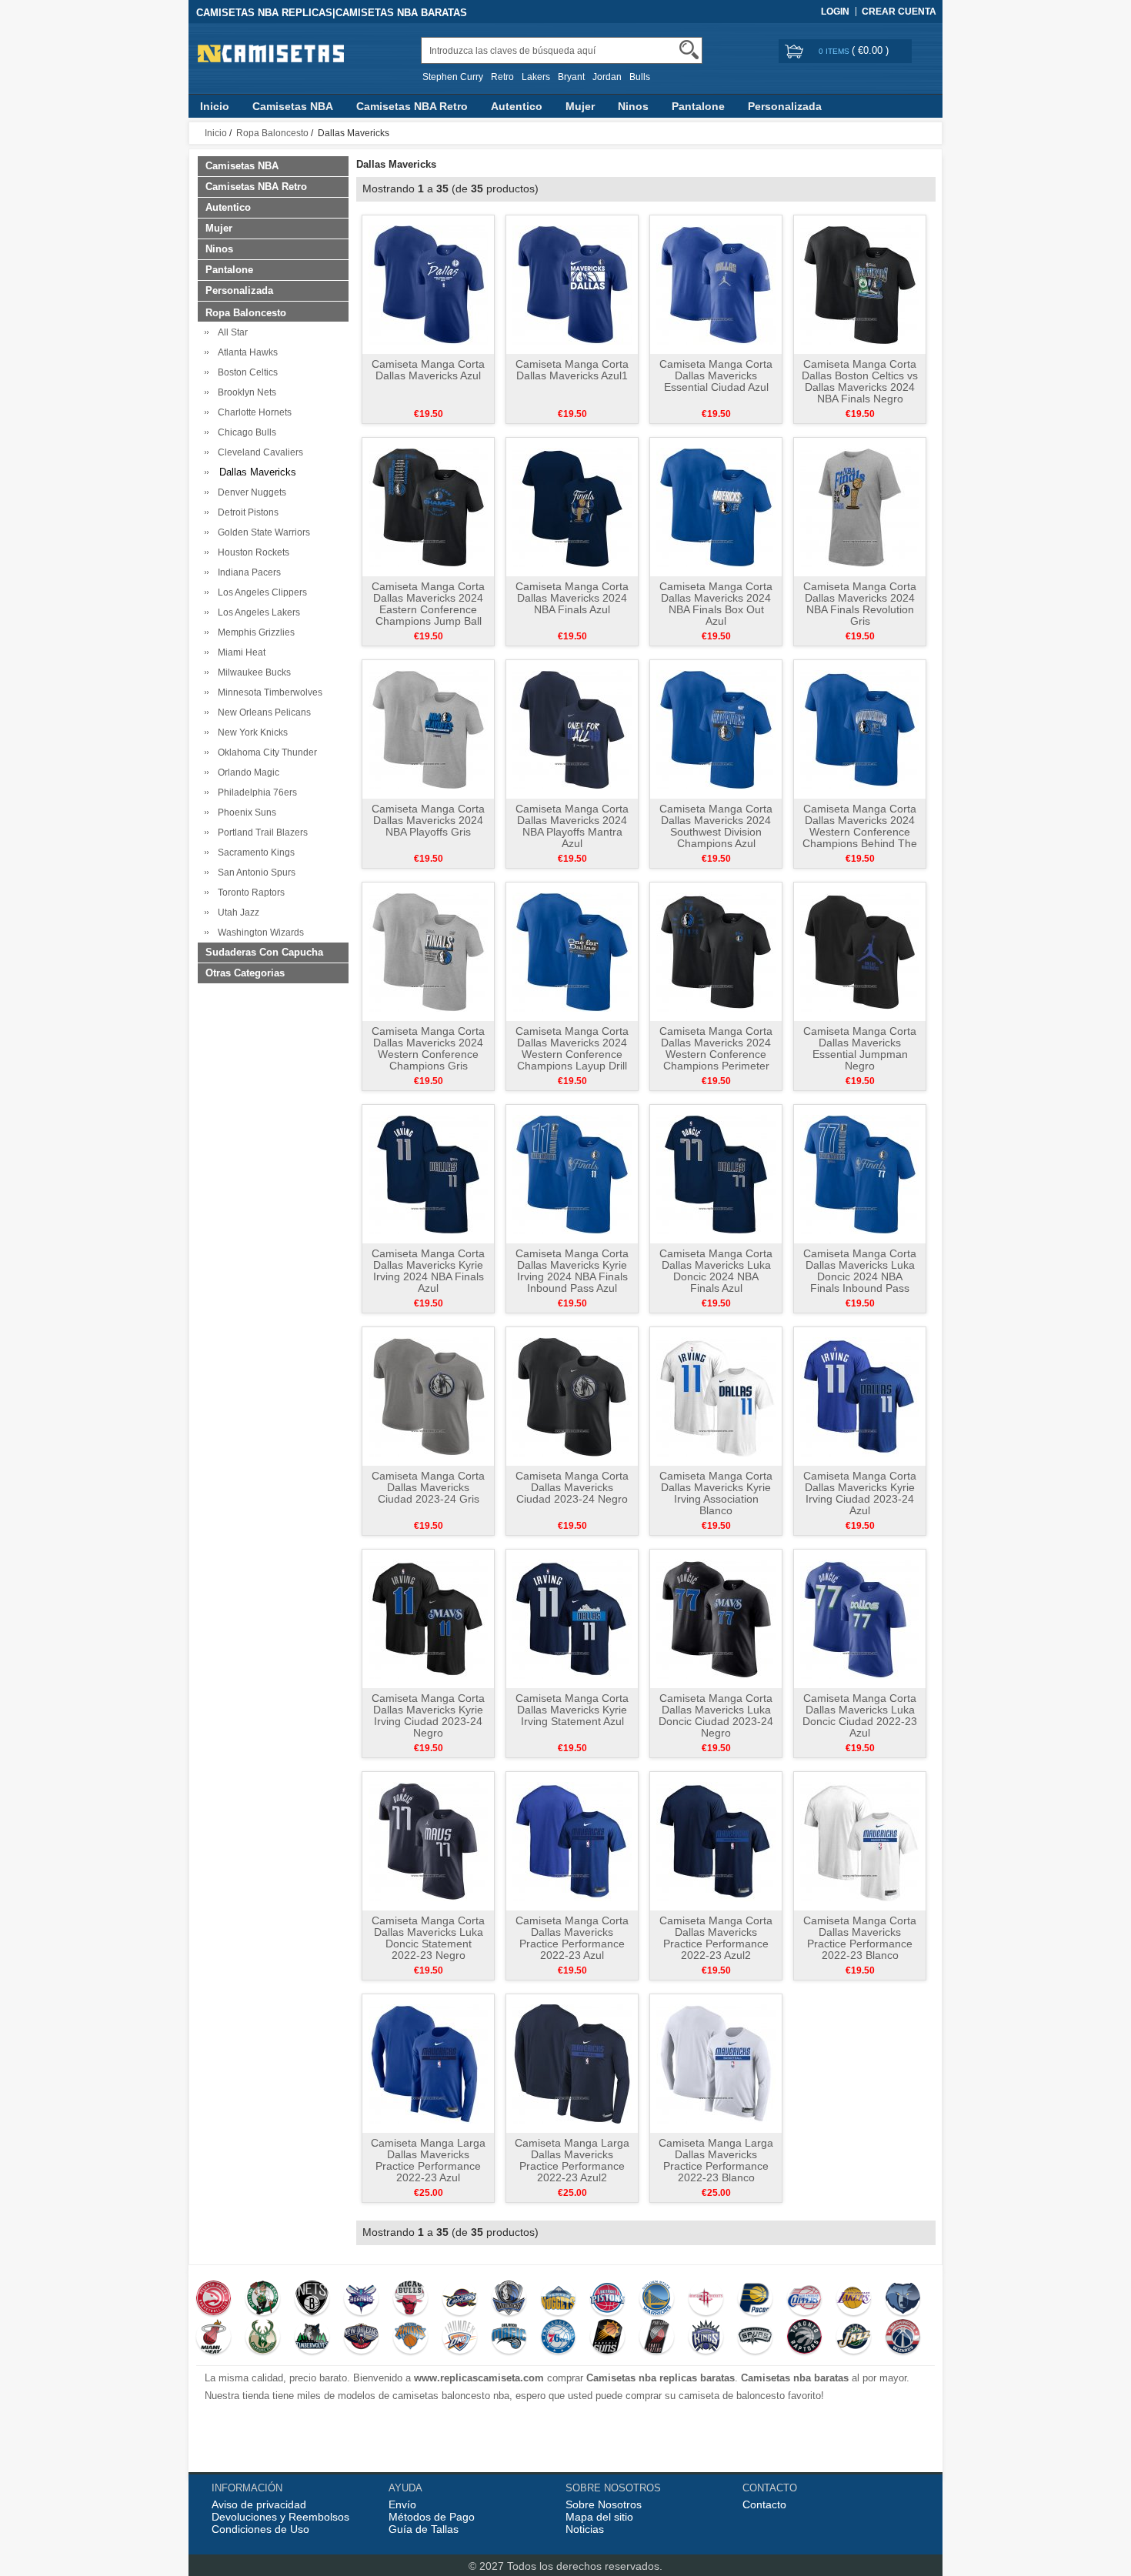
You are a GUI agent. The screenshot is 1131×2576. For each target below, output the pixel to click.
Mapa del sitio (599, 2517)
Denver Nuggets (250, 492)
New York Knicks (250, 732)
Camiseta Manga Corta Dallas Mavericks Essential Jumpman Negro (860, 1048)
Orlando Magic (246, 772)
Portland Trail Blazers (260, 833)
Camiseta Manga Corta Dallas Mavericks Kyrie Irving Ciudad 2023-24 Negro (428, 1715)
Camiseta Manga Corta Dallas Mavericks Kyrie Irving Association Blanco (716, 1493)
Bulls (640, 77)
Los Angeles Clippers (260, 592)
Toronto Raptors (249, 893)
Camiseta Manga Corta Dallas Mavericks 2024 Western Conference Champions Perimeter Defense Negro (716, 1054)
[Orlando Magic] (509, 2338)
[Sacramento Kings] (706, 2338)
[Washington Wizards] (903, 2338)
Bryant (571, 77)
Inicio (215, 106)
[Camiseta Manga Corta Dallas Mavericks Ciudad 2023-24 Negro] (572, 1396)
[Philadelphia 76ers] (558, 2338)
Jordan (607, 77)
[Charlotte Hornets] (361, 2300)
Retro (502, 77)
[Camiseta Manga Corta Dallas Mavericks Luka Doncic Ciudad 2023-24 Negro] (716, 1618)
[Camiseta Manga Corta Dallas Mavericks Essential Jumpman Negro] (860, 951)
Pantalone (698, 106)
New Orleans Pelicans (262, 712)
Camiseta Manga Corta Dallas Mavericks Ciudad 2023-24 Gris (428, 1487)
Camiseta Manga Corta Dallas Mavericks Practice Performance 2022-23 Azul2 (716, 1938)
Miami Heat (239, 652)
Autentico (517, 106)
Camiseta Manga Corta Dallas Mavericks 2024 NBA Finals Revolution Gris (860, 604)
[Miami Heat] (214, 2338)
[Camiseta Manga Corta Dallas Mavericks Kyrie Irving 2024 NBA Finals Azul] (428, 1173)
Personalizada (785, 106)
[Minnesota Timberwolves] (312, 2338)
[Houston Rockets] (706, 2300)
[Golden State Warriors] (657, 2300)
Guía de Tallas (424, 2529)
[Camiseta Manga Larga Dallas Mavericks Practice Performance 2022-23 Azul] (428, 2063)
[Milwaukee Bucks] (263, 2338)
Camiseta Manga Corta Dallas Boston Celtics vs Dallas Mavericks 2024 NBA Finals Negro (860, 381)
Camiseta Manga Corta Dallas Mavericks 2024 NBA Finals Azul (572, 598)
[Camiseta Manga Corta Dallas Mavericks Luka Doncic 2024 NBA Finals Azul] (716, 1173)
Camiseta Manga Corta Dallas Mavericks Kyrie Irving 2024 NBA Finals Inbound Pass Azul (572, 1271)
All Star (230, 332)
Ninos (633, 106)
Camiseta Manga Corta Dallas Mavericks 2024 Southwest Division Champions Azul (716, 826)
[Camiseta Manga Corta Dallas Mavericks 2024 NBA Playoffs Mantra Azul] (572, 729)
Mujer (580, 106)
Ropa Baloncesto (272, 133)
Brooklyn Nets (245, 392)
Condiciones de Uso (260, 2529)
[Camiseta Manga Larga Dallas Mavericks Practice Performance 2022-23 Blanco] (716, 2063)
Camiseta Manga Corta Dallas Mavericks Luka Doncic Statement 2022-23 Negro (428, 1938)
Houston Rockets (251, 552)
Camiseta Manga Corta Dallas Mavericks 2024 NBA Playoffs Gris (428, 820)
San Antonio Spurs (254, 873)
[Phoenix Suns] (607, 2338)
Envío (402, 2504)
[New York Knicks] (410, 2338)
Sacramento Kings (254, 853)
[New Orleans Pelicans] (361, 2338)
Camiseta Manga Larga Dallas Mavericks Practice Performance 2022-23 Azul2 (572, 2160)
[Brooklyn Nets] (312, 2300)
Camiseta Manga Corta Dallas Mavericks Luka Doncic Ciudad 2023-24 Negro (716, 1715)
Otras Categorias (245, 973)
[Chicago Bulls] (410, 2300)
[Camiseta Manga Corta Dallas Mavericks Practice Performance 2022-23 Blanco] (860, 1840)
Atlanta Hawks (245, 352)
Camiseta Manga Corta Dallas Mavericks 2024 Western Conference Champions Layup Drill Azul (572, 1054)
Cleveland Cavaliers (258, 452)
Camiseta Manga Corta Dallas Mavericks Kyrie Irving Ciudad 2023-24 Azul (860, 1493)
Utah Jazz (236, 913)
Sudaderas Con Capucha (264, 952)
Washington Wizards (259, 933)
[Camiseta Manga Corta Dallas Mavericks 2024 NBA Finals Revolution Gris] (860, 506)
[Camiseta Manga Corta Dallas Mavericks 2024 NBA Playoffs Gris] (428, 729)
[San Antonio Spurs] (755, 2338)
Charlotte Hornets (252, 412)
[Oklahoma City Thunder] (460, 2338)
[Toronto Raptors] (804, 2338)
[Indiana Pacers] (755, 2300)
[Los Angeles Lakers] (854, 2300)
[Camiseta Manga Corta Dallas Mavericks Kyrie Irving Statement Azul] (572, 1618)
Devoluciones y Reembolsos (280, 2517)
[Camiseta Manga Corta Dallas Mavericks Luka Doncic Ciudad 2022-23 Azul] (860, 1618)
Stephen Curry (453, 77)
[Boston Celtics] (263, 2300)
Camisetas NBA (293, 106)
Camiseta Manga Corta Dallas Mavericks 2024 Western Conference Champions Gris (428, 1048)
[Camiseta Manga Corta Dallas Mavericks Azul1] (572, 284)
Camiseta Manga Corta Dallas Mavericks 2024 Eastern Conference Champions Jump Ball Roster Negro (428, 609)
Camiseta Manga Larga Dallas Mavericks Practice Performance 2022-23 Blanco (716, 2160)
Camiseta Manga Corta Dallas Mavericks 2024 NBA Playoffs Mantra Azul (572, 826)
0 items (835, 51)
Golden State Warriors (262, 532)
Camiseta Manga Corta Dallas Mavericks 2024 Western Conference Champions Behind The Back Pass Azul (860, 832)
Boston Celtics (245, 372)
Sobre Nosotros (604, 2504)
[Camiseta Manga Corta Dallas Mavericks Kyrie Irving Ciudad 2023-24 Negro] (428, 1618)
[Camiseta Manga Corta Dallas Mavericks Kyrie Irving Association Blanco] (716, 1396)
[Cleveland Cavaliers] (460, 2300)
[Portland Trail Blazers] (657, 2338)
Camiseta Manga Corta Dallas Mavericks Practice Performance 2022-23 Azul (572, 1938)
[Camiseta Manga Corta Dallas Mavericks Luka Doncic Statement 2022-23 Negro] (428, 1840)
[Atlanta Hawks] (214, 2300)
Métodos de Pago (432, 2517)
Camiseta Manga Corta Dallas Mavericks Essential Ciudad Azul (716, 375)
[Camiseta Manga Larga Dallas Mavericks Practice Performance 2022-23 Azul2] (572, 2063)
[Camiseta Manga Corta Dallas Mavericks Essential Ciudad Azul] (716, 284)
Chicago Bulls (245, 432)
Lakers (536, 77)
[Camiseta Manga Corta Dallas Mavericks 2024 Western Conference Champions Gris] (428, 951)
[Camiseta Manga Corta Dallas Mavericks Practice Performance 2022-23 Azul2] (716, 1840)
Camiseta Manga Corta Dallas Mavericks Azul (428, 370)
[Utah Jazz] (854, 2338)
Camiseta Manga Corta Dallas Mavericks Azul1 (572, 370)
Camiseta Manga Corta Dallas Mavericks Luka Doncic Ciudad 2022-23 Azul (860, 1715)
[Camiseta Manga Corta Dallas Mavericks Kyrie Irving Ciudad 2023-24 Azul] (860, 1396)
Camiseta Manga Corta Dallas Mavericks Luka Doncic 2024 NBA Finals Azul (716, 1271)
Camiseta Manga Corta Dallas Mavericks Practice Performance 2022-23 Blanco (860, 1938)
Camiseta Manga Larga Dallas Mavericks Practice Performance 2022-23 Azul (428, 2160)
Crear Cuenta (899, 12)
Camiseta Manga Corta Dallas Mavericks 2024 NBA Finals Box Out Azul (716, 604)
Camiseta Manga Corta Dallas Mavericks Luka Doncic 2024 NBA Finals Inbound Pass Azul (860, 1276)
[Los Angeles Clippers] (804, 2300)
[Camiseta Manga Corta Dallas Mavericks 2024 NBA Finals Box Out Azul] (716, 506)
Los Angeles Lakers (257, 612)
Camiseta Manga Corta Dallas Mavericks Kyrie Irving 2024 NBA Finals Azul (428, 1271)
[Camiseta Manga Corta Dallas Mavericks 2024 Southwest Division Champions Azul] (716, 729)
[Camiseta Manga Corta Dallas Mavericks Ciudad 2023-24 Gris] (428, 1396)
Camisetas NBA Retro (412, 106)
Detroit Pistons (246, 512)
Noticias (585, 2529)
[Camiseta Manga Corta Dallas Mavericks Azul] (428, 284)
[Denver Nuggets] (558, 2300)
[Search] (689, 50)
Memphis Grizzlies (254, 632)
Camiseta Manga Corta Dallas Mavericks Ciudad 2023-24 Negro (572, 1487)
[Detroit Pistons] (607, 2300)
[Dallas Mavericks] (509, 2300)
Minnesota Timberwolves (268, 692)
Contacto (764, 2504)
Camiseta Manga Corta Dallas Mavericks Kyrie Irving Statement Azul (572, 1710)
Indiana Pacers (247, 572)
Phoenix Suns (245, 813)
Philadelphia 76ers (255, 792)
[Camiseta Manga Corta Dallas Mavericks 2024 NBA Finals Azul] (572, 506)
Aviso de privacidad (259, 2504)
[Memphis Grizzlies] (903, 2300)
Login (835, 12)
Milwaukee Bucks (252, 672)
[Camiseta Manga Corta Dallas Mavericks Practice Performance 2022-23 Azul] (572, 1840)
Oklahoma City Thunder (265, 752)
